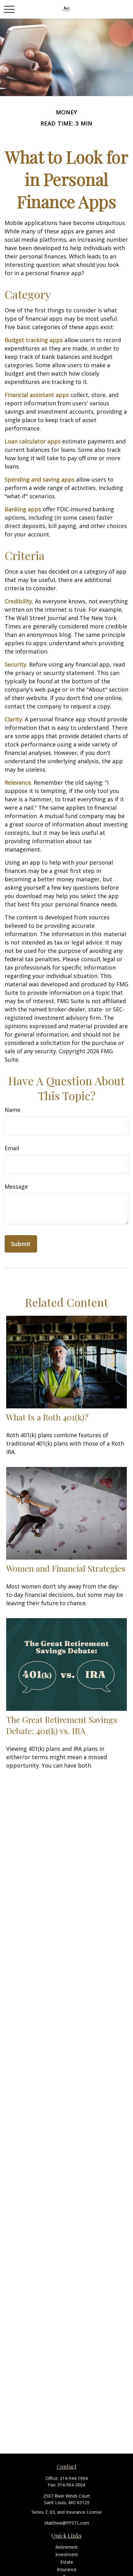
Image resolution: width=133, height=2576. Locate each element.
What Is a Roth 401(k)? (47, 1417)
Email (12, 1148)
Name (13, 1110)
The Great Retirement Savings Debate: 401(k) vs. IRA (62, 1725)
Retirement (66, 2547)
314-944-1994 (74, 2478)
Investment (67, 2554)
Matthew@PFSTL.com (67, 2523)
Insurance (67, 2569)
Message (16, 1187)
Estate (67, 2562)
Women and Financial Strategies (66, 1568)
